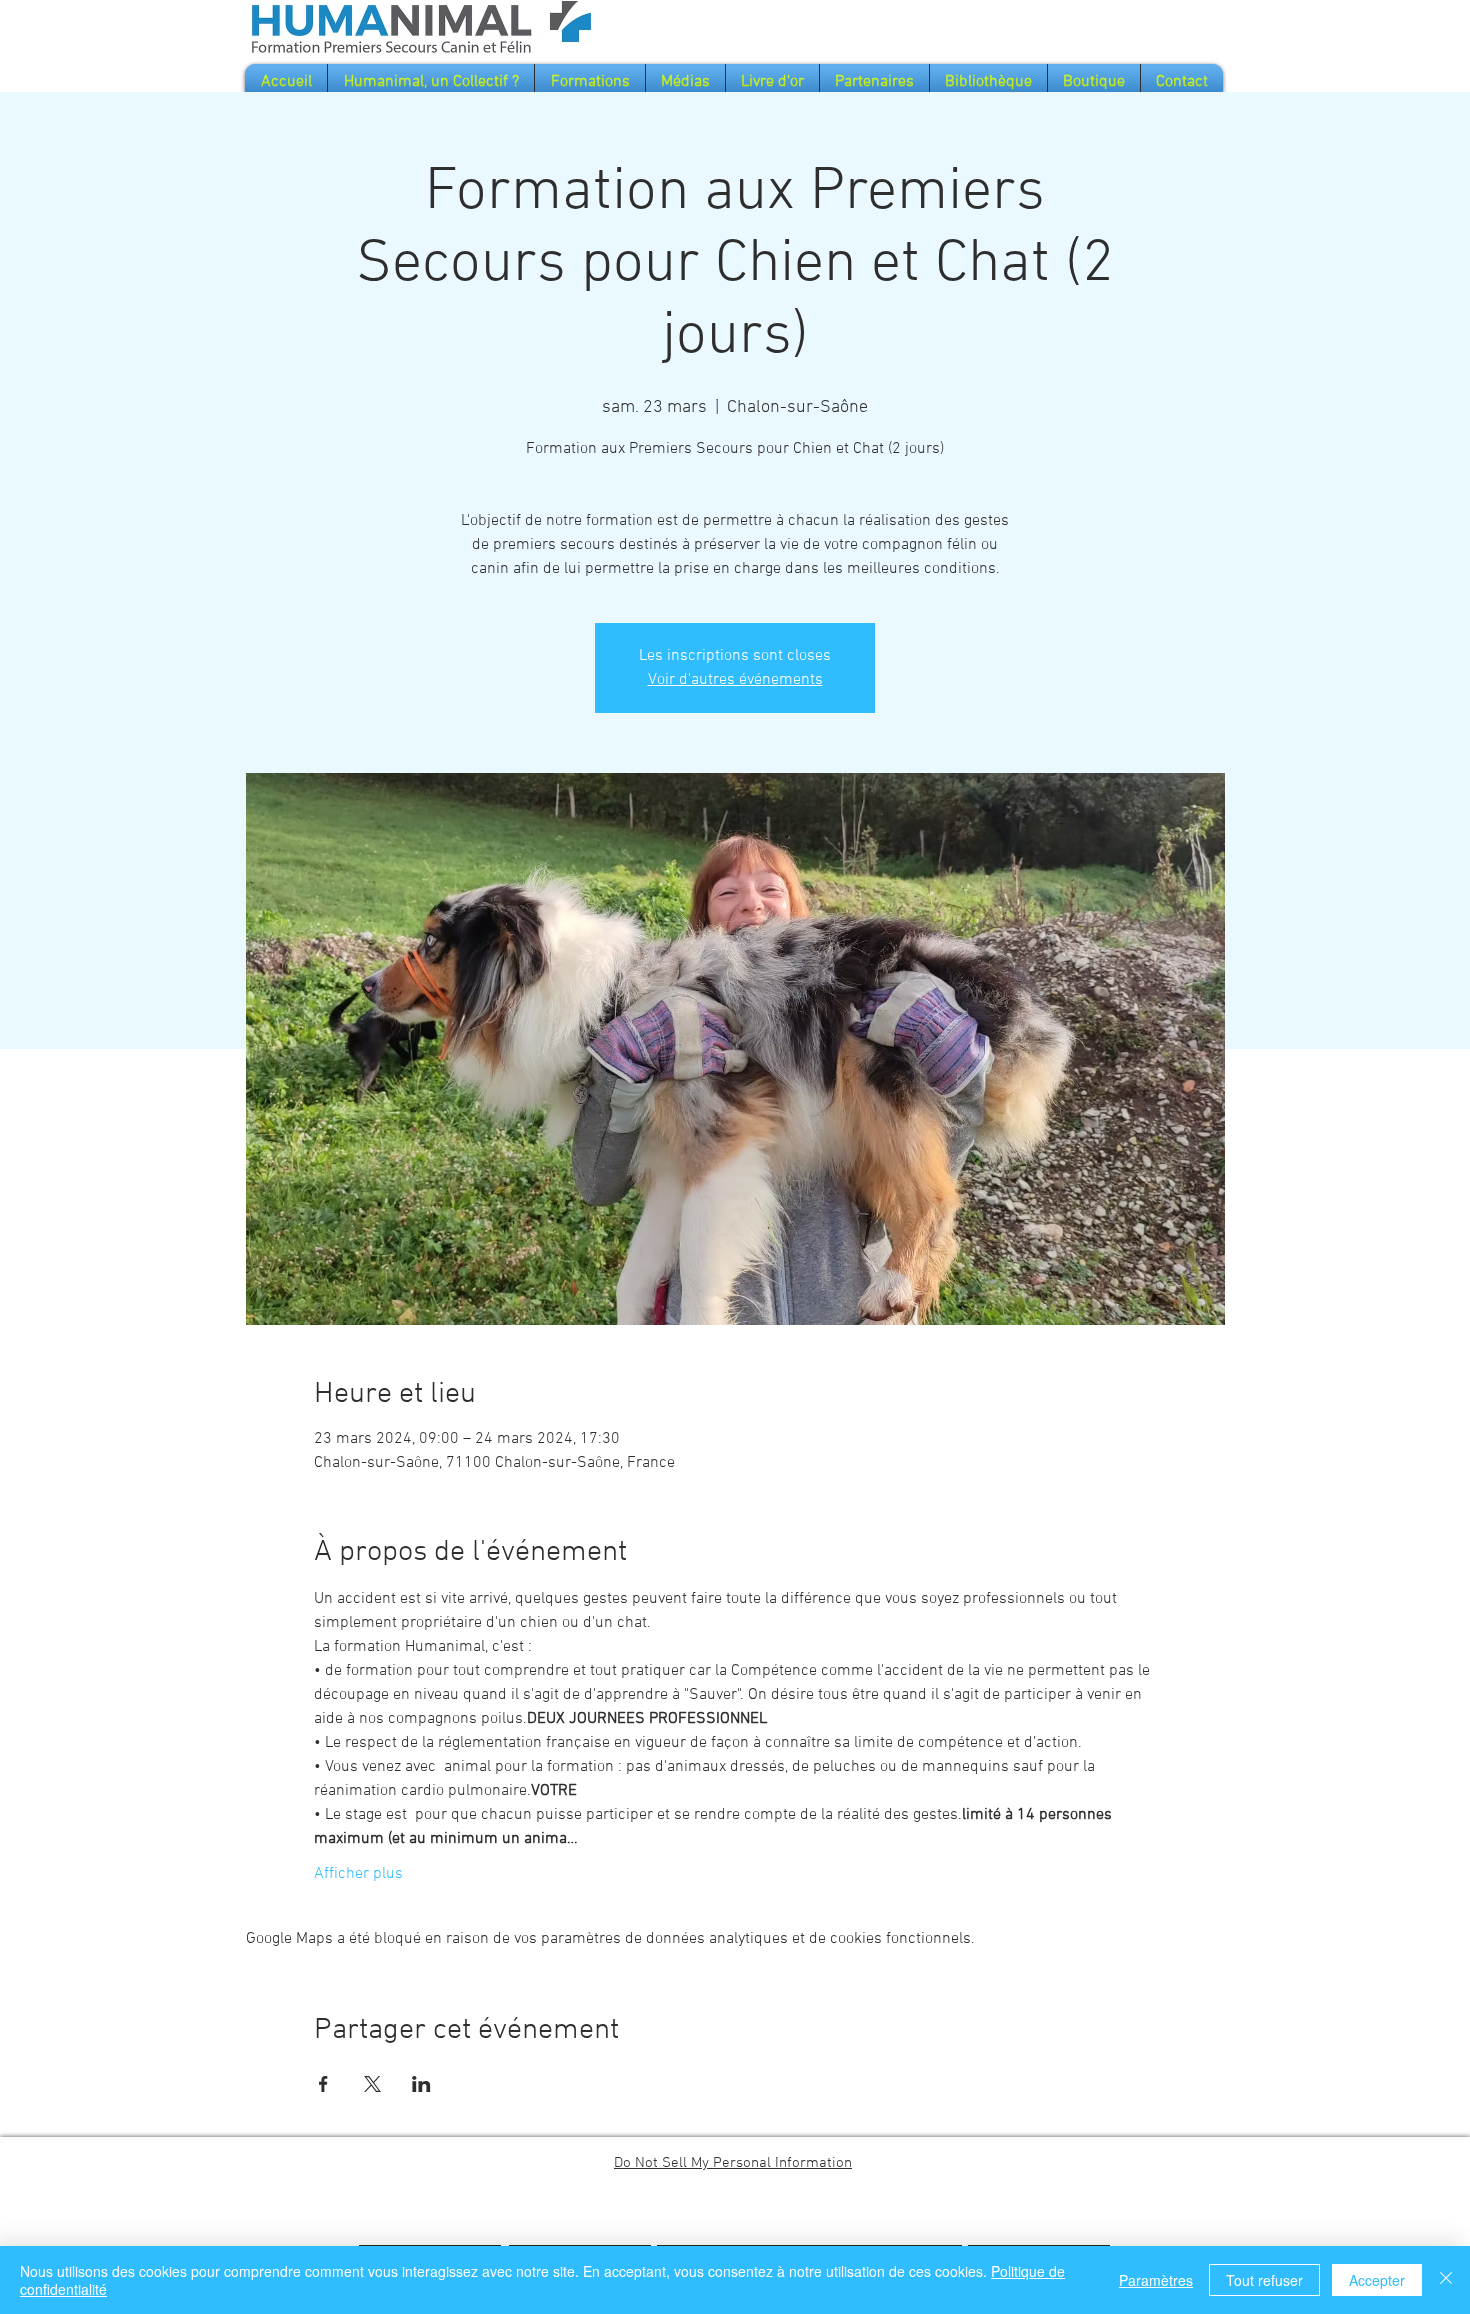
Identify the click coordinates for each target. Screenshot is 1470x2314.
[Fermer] (1446, 2280)
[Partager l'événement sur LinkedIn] (421, 2084)
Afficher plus (358, 1874)
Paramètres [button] (1156, 2280)
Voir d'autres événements (735, 680)
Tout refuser (1264, 2280)
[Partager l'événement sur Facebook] (323, 2084)
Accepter (1377, 2280)
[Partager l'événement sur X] (372, 2084)
